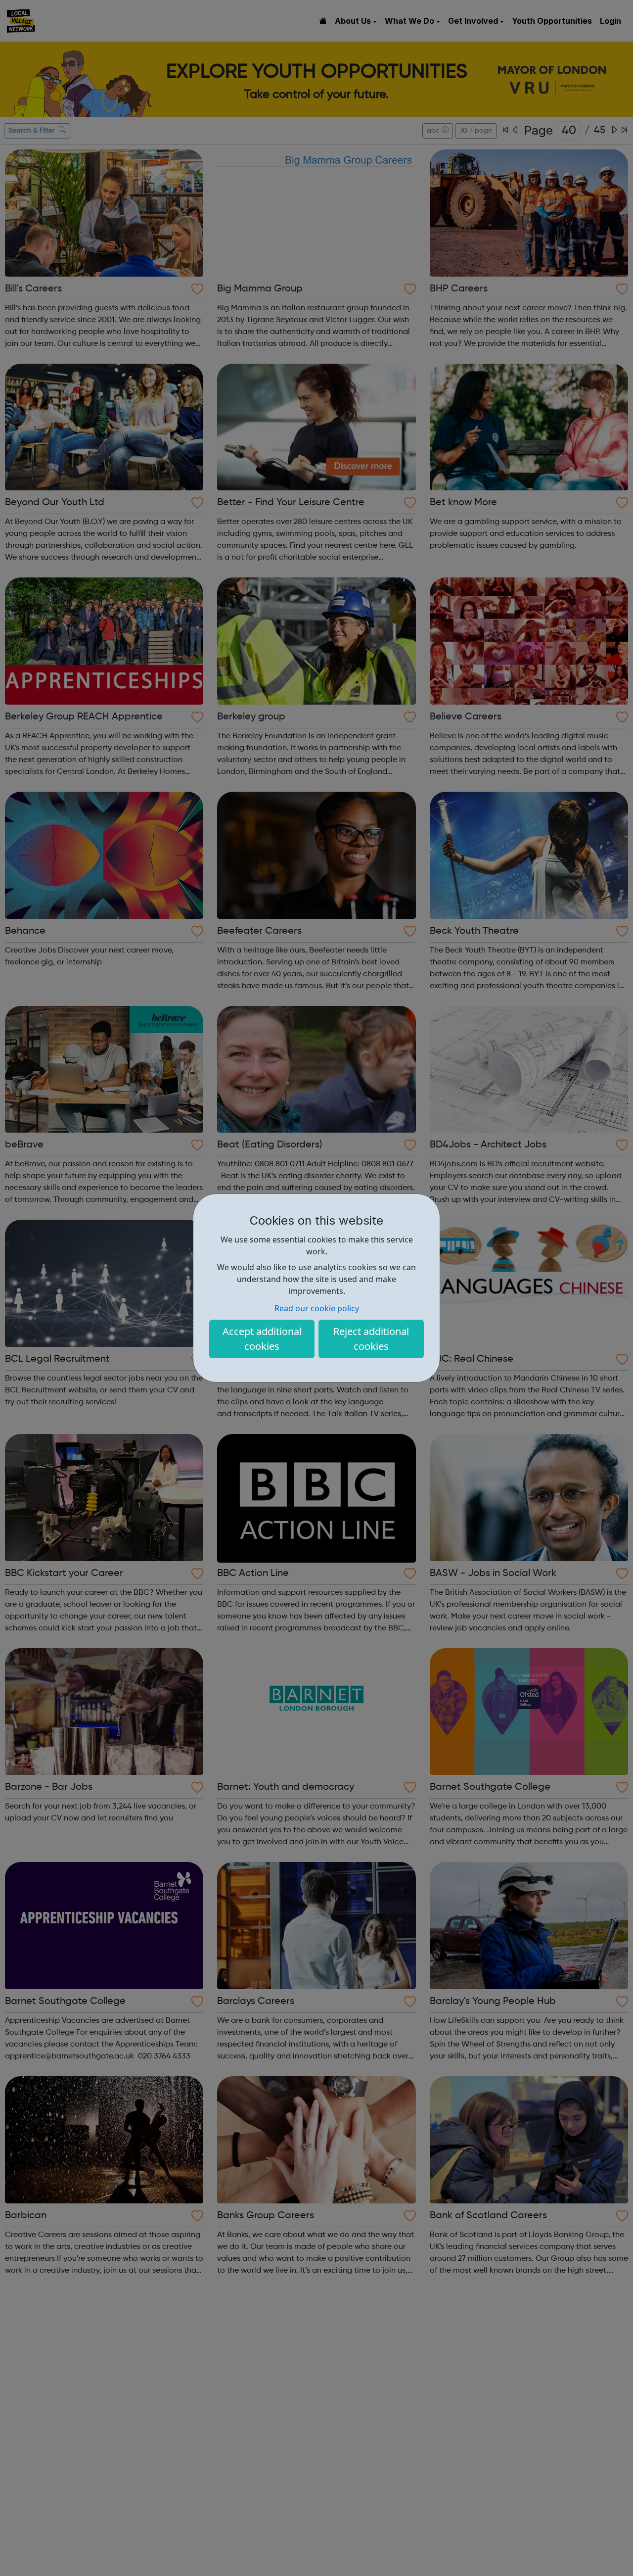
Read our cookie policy (317, 1308)
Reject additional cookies (371, 1339)
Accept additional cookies (262, 1339)
